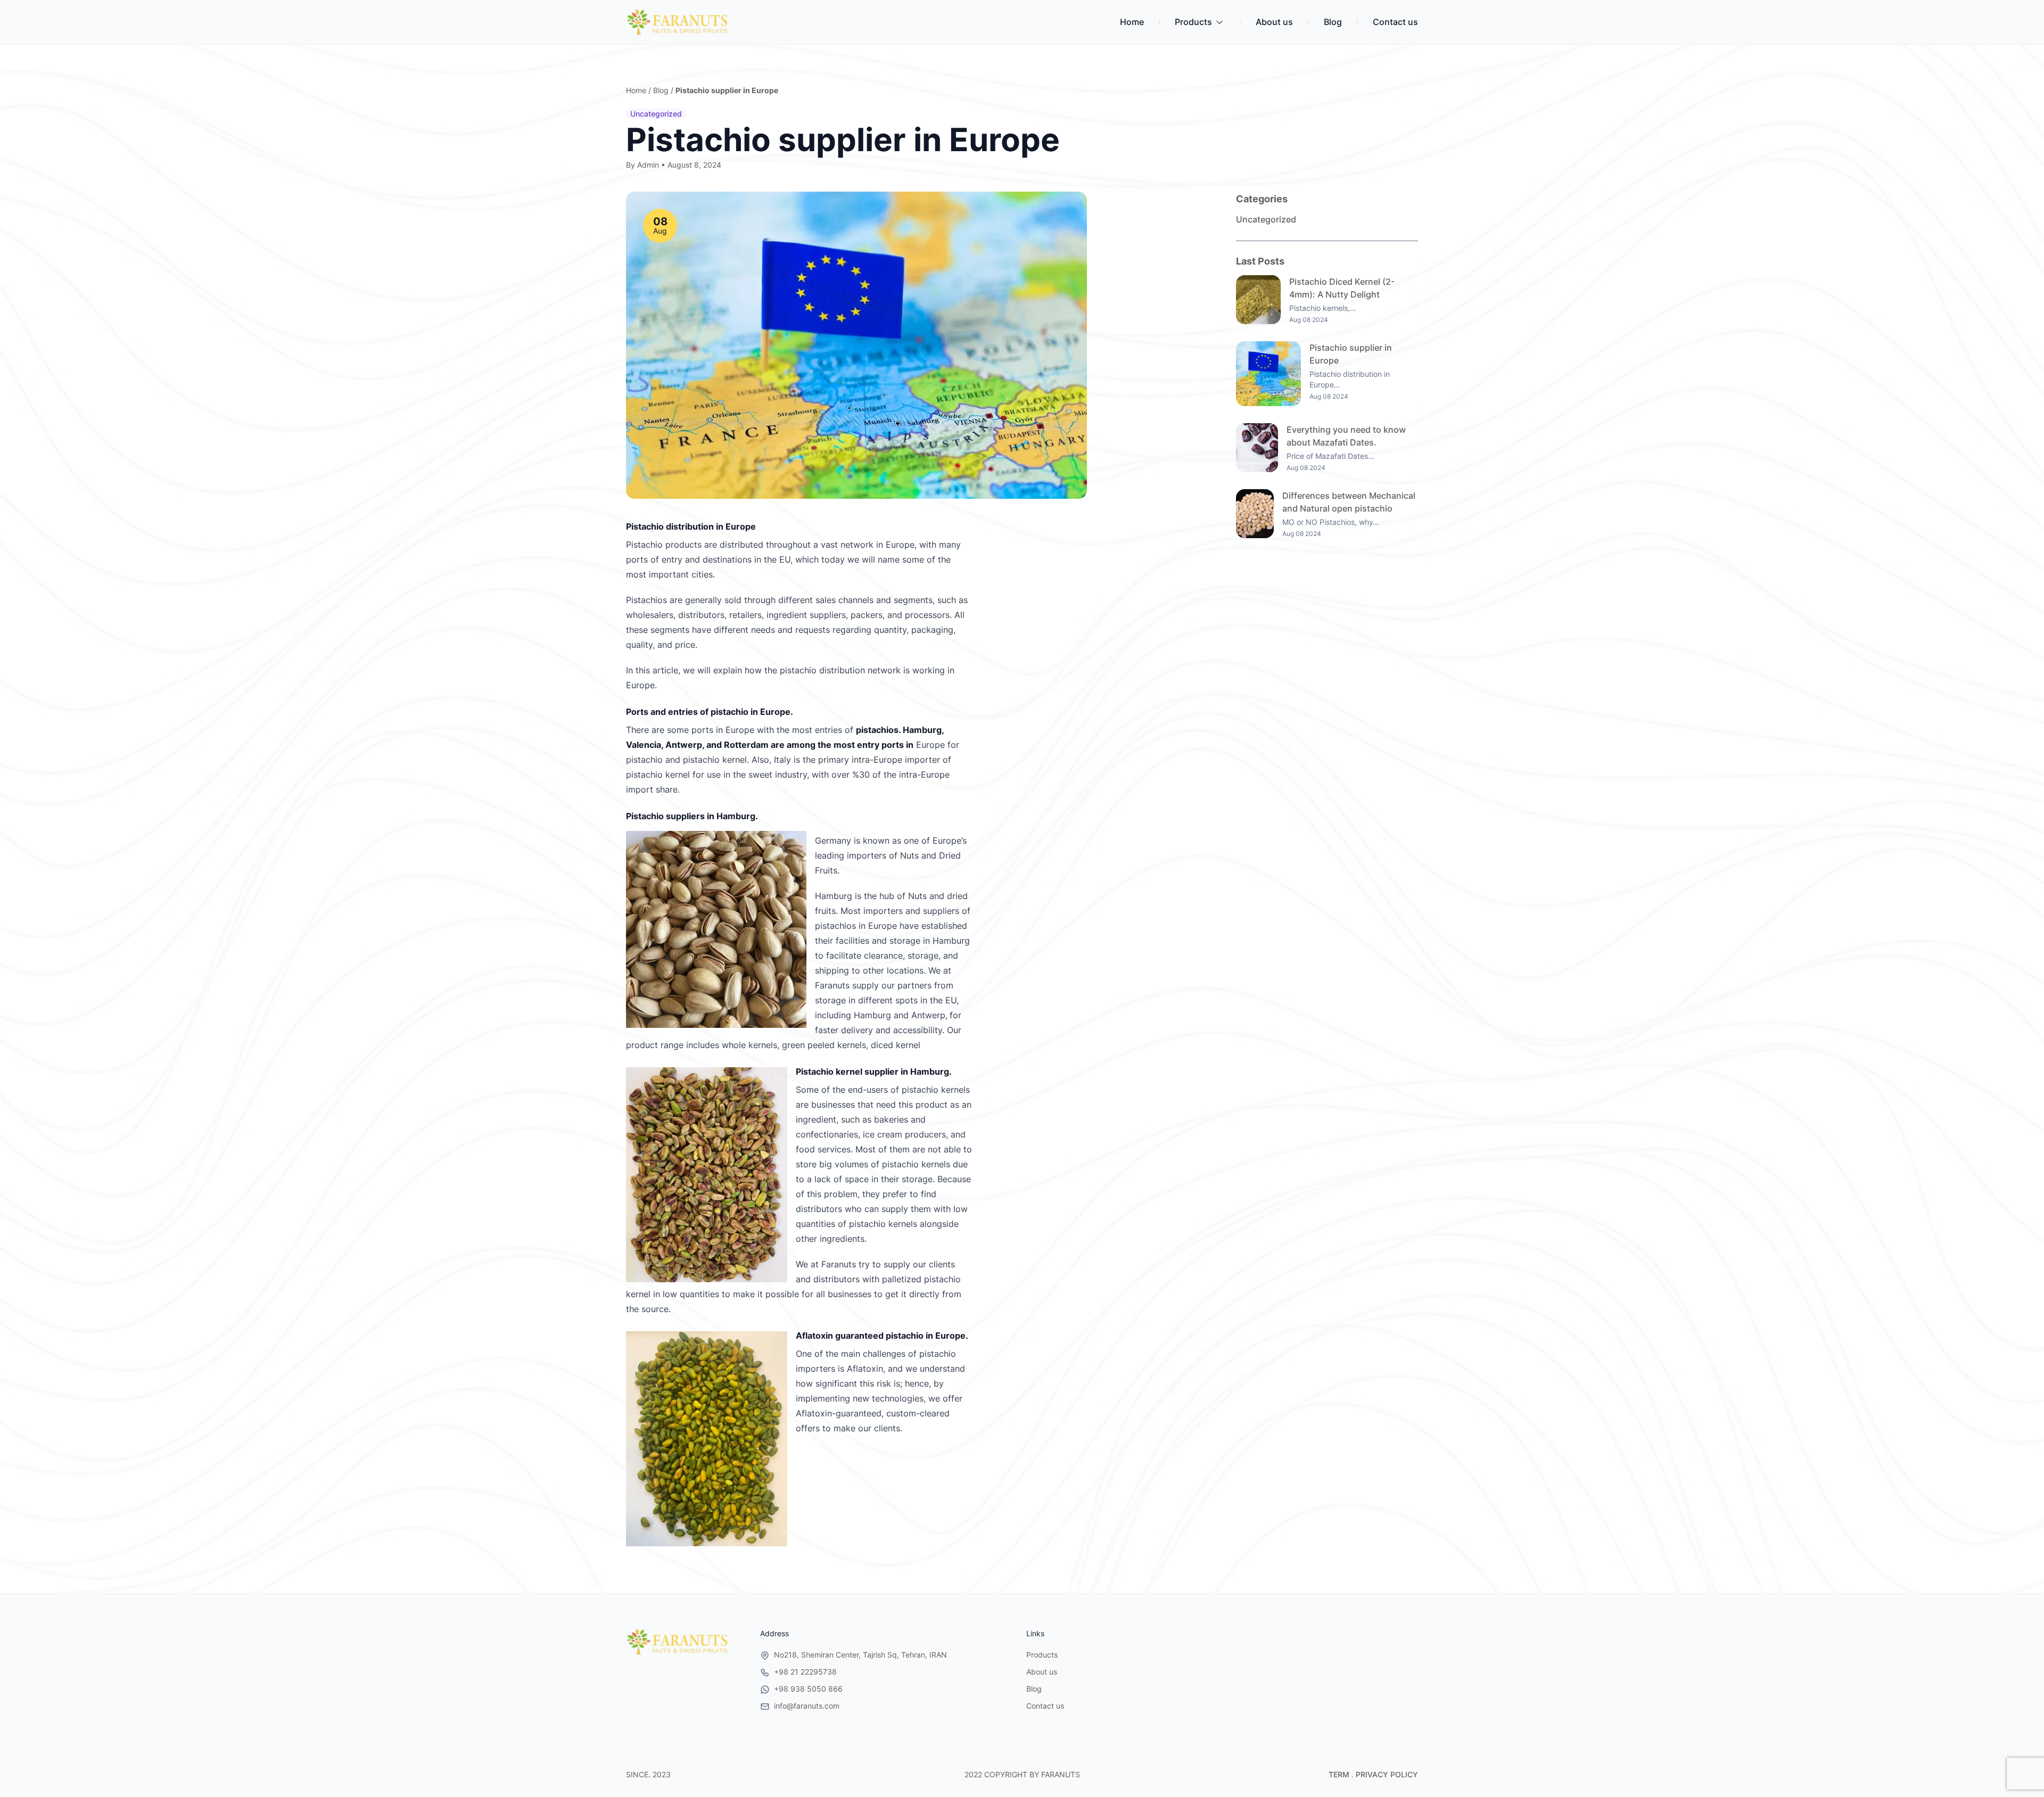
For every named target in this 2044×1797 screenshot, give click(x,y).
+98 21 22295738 (805, 1672)
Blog (1333, 22)
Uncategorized (656, 114)
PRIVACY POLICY (1387, 1774)
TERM (1339, 1774)
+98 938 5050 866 (808, 1689)
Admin (648, 165)
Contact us (1395, 22)
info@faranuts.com (807, 1706)
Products (1193, 22)
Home (1132, 22)
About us (1274, 22)
